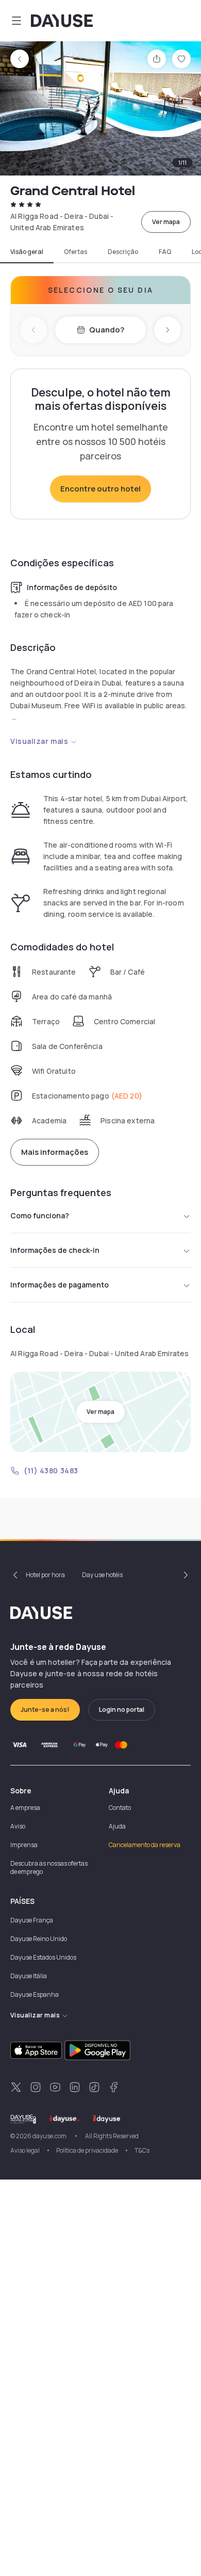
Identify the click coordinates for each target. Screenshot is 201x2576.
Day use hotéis (102, 1575)
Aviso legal (25, 2150)
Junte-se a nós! (45, 1710)
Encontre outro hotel (100, 489)
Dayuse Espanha (35, 1994)
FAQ (165, 252)
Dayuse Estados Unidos (43, 1957)
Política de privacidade (87, 2150)
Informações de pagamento (60, 1285)
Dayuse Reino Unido (39, 1939)
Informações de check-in (55, 1250)
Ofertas (76, 252)
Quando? (107, 330)
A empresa (25, 1808)
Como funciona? (40, 1215)
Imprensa (24, 1845)
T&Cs (142, 2150)
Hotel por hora (45, 1575)
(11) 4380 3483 (51, 1470)
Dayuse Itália (29, 1976)
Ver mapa (166, 222)
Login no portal (122, 1710)
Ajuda (117, 1826)
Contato (120, 1808)
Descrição (123, 252)
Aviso (18, 1826)
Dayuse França (32, 1920)
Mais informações (55, 1152)
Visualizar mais (39, 741)
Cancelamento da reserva (145, 1845)
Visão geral (27, 252)
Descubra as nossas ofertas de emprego (49, 1867)
